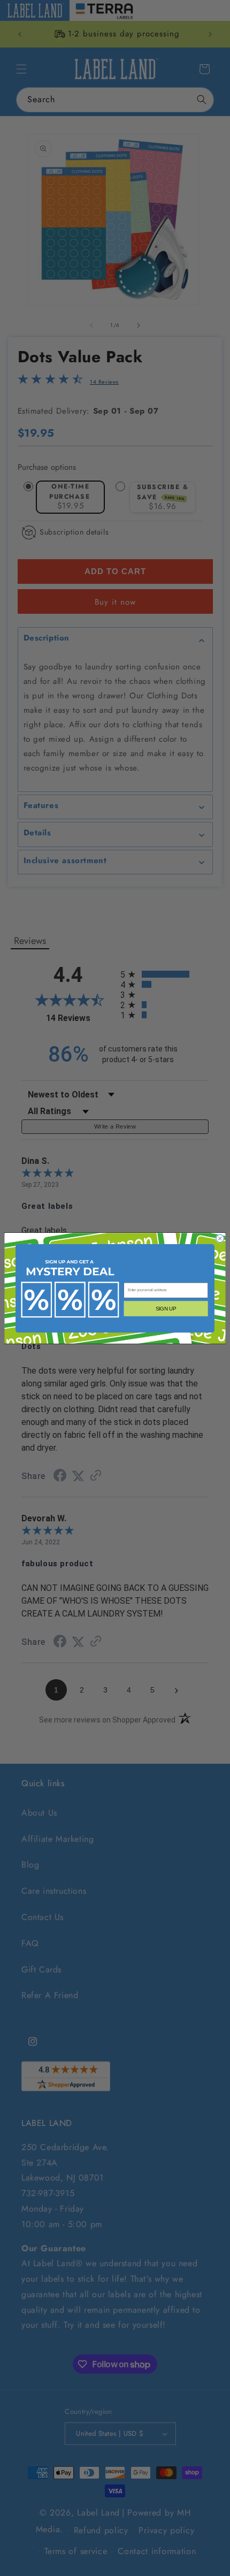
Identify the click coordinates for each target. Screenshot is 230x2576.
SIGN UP (166, 1308)
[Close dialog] (220, 1238)
